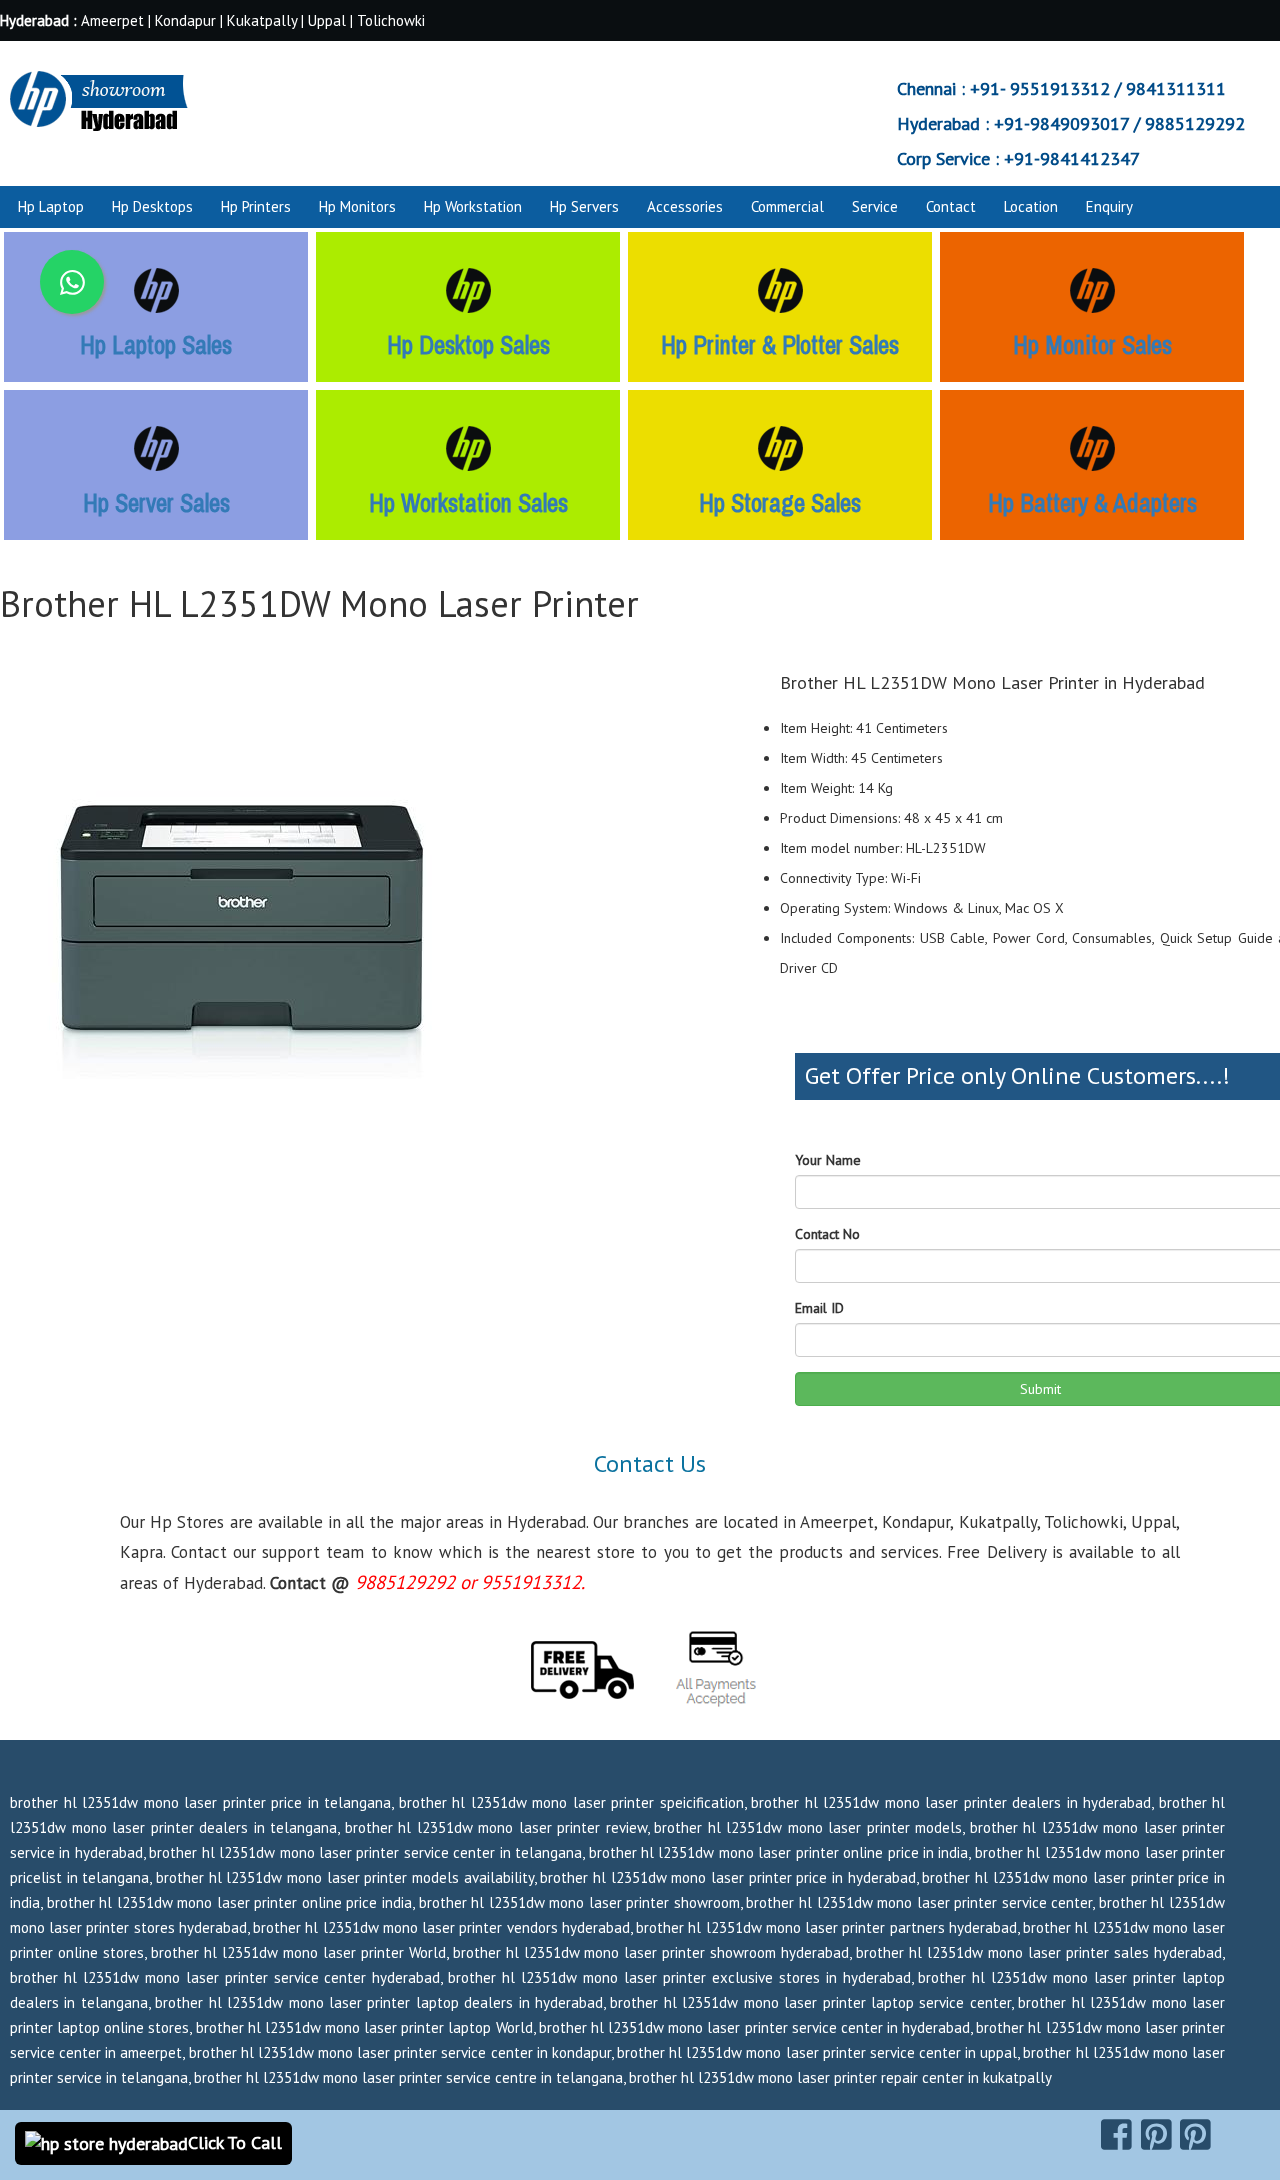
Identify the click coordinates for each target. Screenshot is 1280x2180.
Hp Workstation (473, 206)
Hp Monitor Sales (1092, 345)
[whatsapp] (72, 282)
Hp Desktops (152, 206)
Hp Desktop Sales (468, 345)
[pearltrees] (1195, 2135)
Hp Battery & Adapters (1092, 503)
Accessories (685, 206)
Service (875, 206)
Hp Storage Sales (780, 503)
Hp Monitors (357, 206)
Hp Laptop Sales (156, 345)
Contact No (827, 1234)
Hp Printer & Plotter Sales (780, 345)
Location (1031, 206)
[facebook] (1116, 2135)
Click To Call (235, 2142)
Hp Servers (584, 206)
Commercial (787, 206)
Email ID (819, 1308)
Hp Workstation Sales (468, 503)
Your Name (828, 1160)
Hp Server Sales (156, 503)
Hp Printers (256, 206)
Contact (951, 206)
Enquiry (1109, 206)
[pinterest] (1156, 2135)
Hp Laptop (51, 206)
